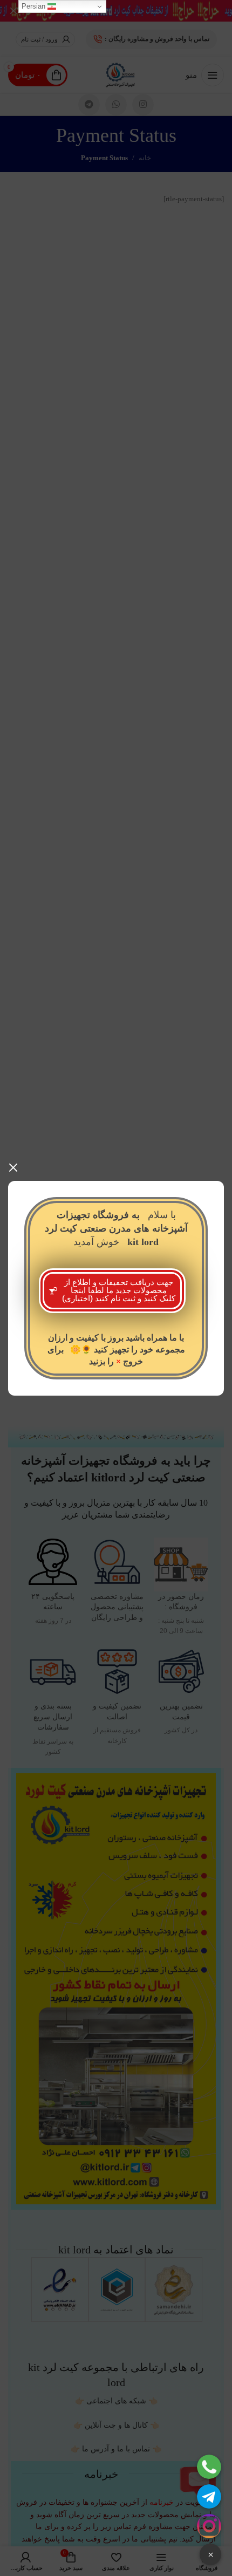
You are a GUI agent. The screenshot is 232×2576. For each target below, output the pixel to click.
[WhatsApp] (209, 2467)
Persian (35, 6)
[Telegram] (209, 2496)
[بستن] (13, 1167)
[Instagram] (209, 2526)
